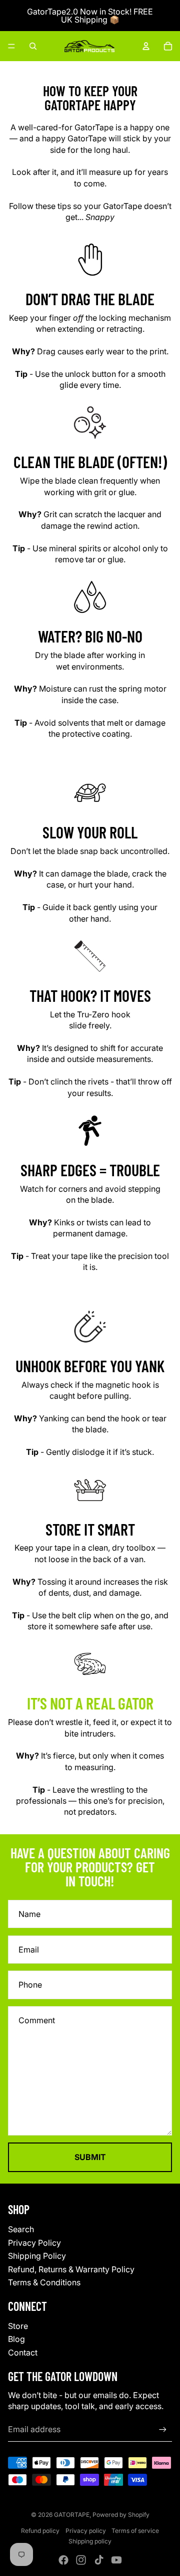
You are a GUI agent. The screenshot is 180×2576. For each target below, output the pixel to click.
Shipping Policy (37, 2256)
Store (18, 2326)
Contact (23, 2352)
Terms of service (135, 2531)
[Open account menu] (146, 46)
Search (21, 2229)
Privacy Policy (34, 2243)
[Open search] (33, 46)
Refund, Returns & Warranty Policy (71, 2269)
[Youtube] (116, 2560)
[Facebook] (63, 2560)
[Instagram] (81, 2560)
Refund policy (40, 2531)
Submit (90, 2157)
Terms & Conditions (44, 2282)
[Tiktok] (99, 2560)
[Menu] (11, 46)
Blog (16, 2339)
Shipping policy (90, 2541)
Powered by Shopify (121, 2515)
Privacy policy (86, 2531)
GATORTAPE (72, 2515)
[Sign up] (163, 2429)
